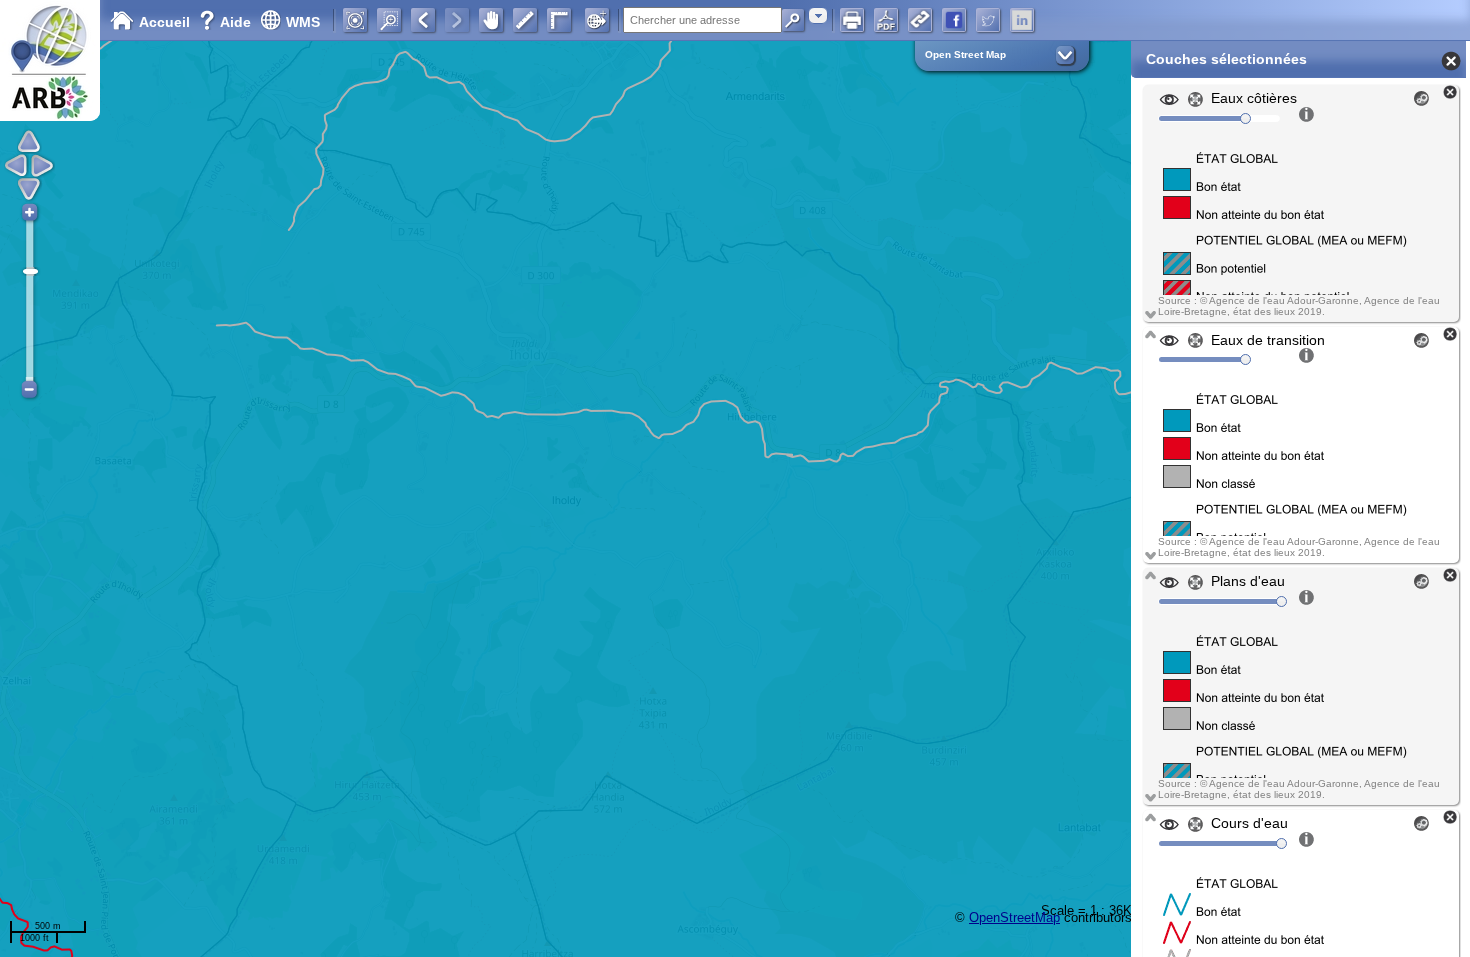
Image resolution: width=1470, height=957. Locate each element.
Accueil (164, 22)
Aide (227, 22)
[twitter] (988, 20)
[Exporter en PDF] (886, 20)
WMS (303, 22)
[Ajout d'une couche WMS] (597, 20)
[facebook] (954, 20)
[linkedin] (1022, 20)
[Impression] (852, 20)
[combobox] (818, 15)
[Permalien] (920, 20)
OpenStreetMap (1014, 917)
